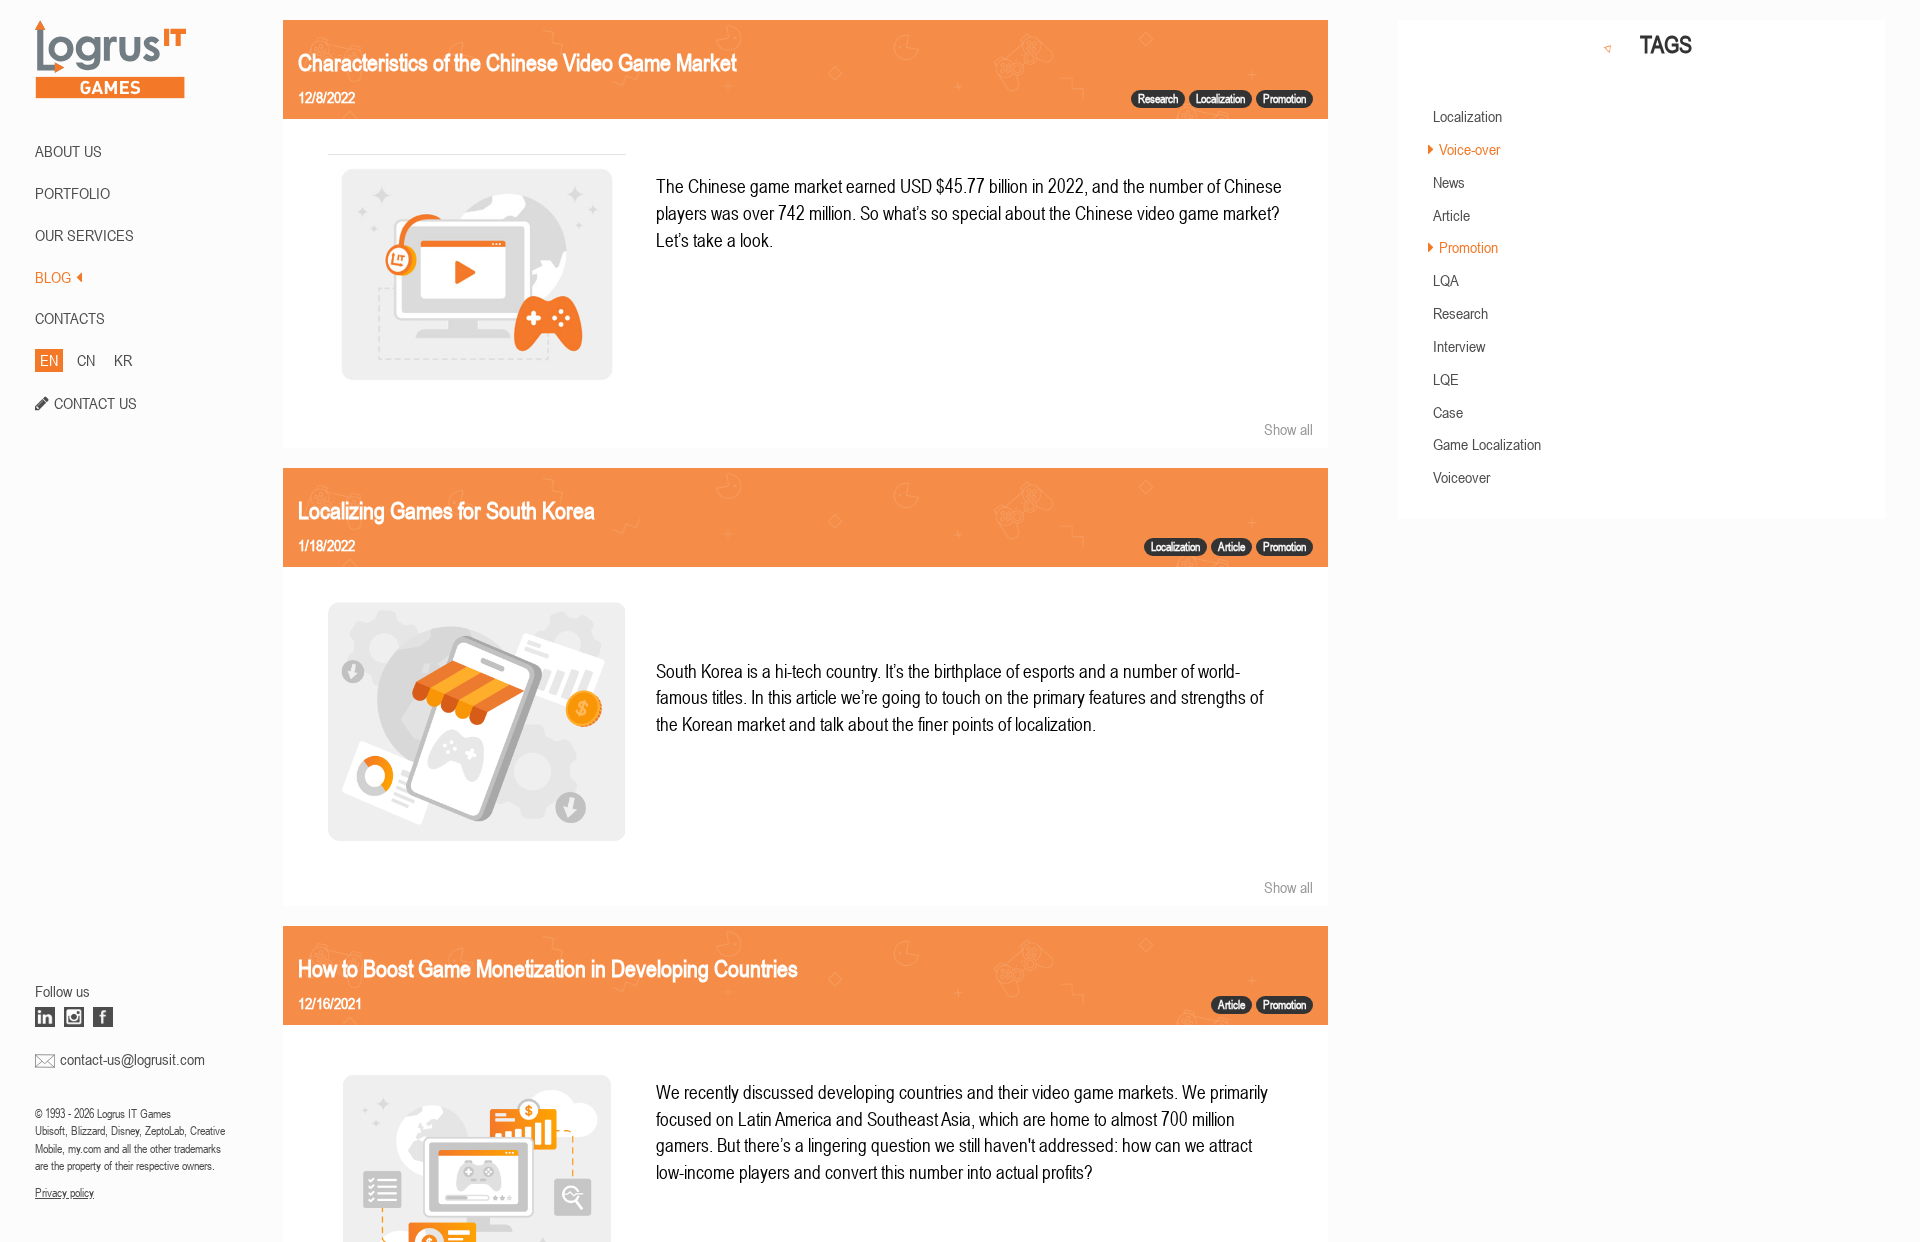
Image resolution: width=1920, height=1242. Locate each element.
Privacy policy (64, 1193)
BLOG (53, 277)
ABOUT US (68, 151)
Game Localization (1487, 444)
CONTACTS (70, 318)
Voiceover (1461, 477)
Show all (1288, 429)
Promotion (1468, 247)
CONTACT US (95, 403)
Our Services (84, 235)
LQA (1446, 280)
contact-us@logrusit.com (132, 1059)
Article (1451, 215)
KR (123, 360)
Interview (1459, 346)
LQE (1446, 379)
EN (49, 360)
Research (1460, 313)
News (1449, 182)
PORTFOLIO (72, 193)
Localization (1467, 116)
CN (86, 360)
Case (1448, 412)
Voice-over (1469, 149)
